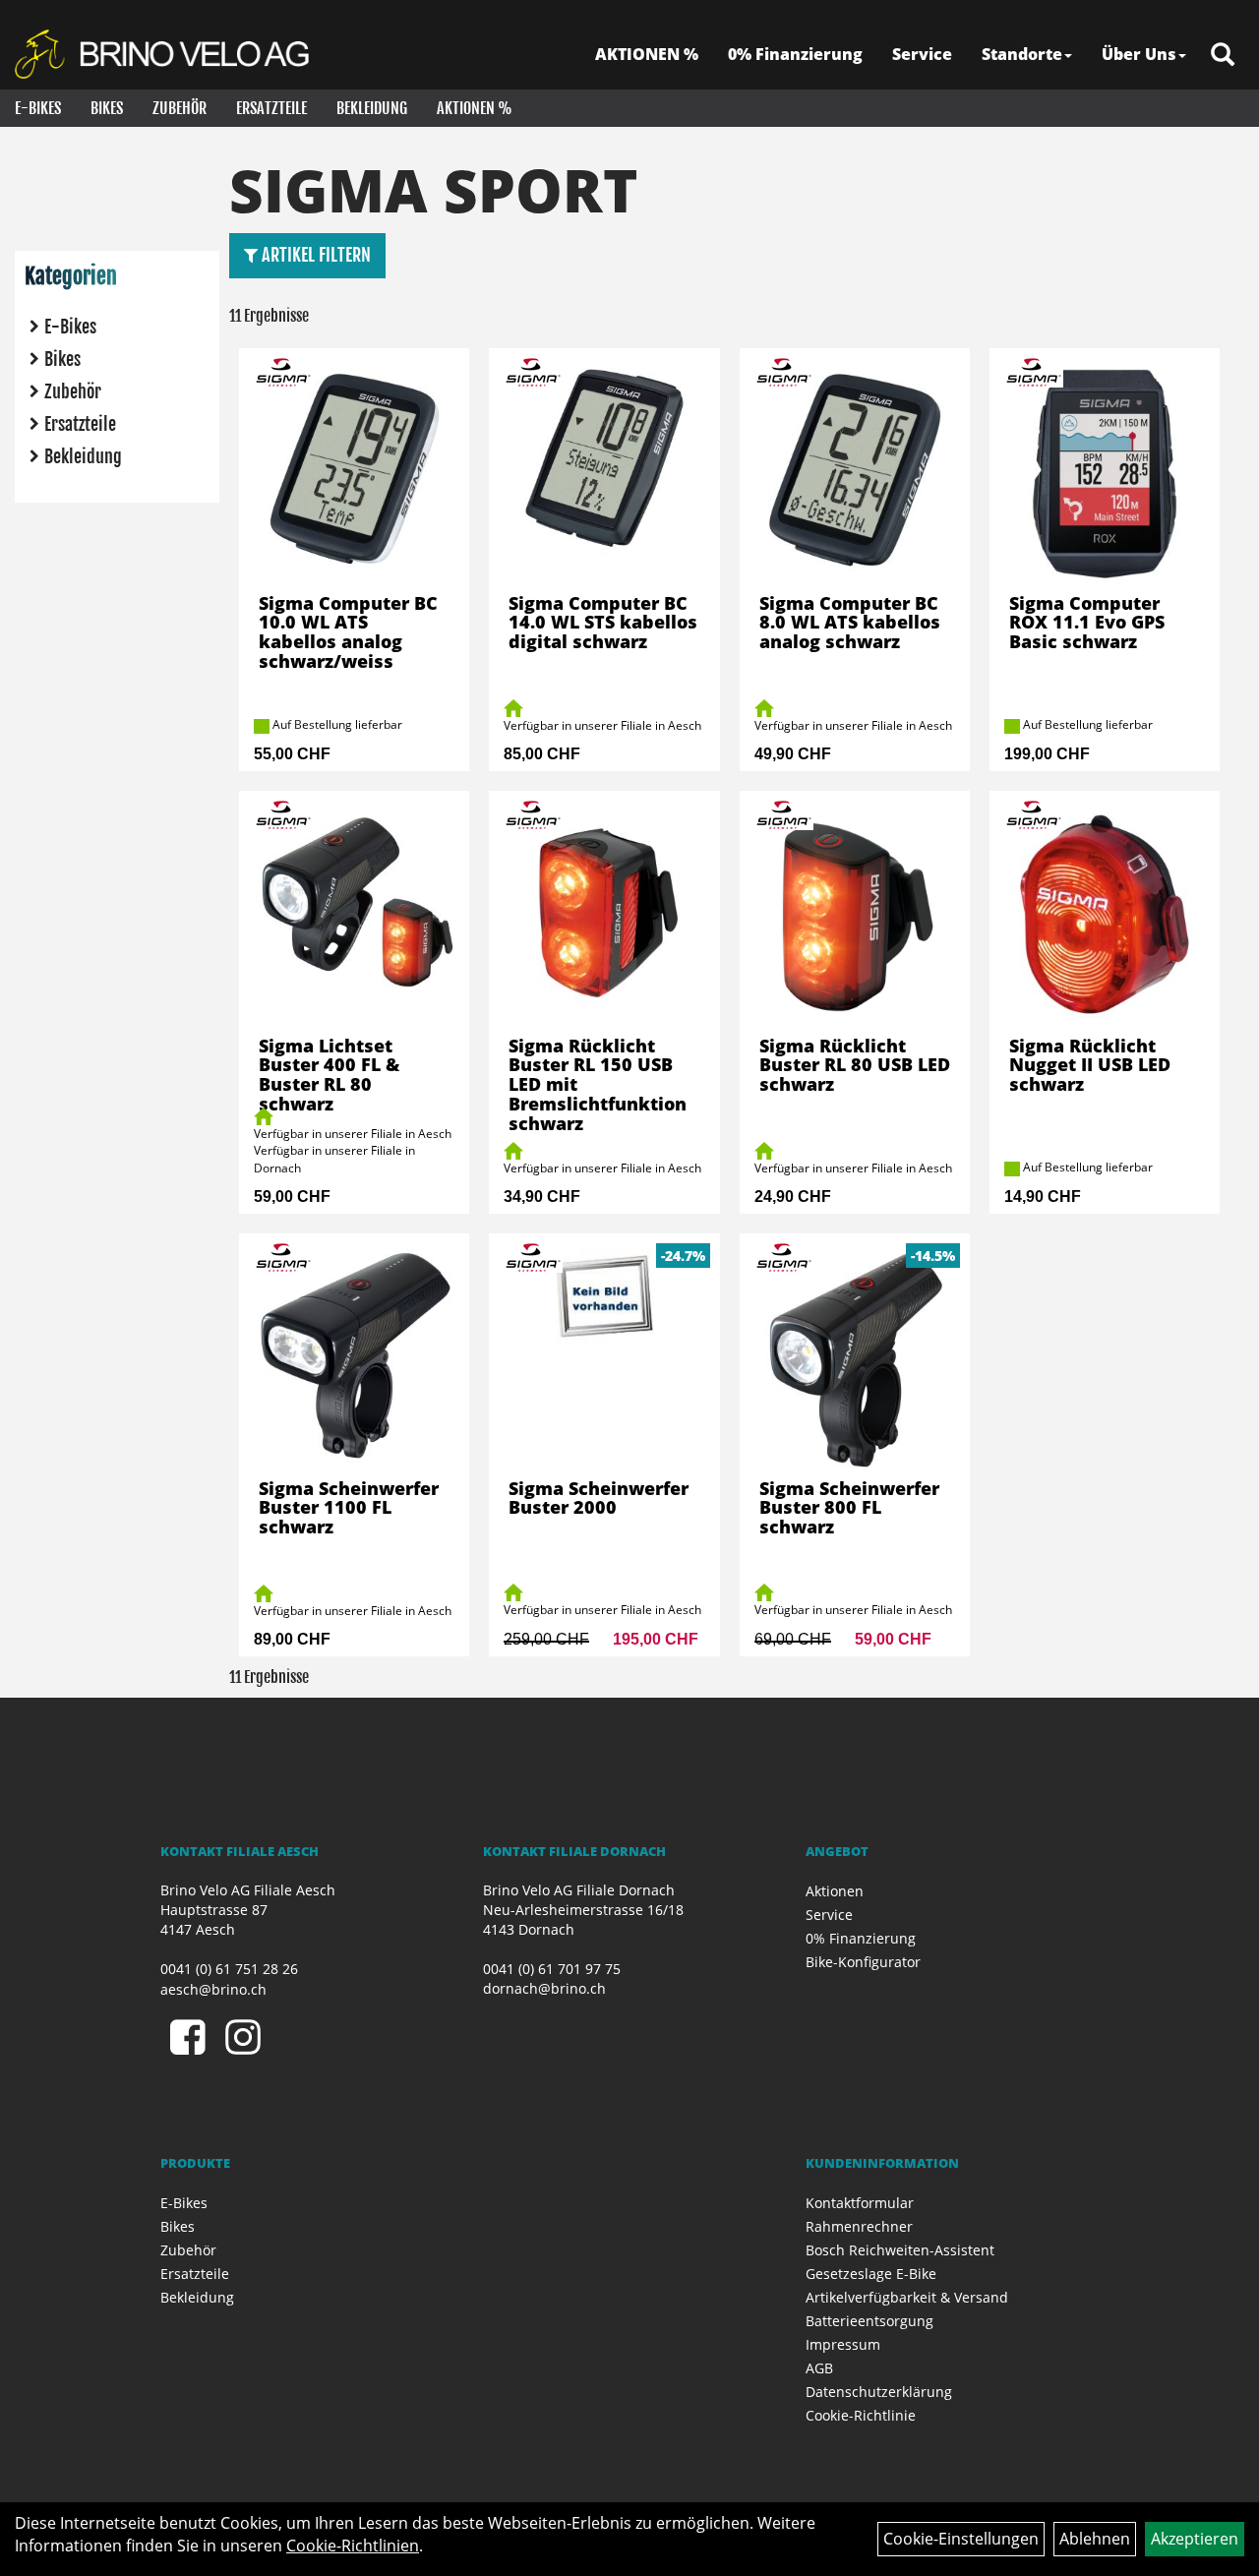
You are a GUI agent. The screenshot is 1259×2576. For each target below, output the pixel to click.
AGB (819, 2368)
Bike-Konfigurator (863, 1962)
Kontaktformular (860, 2203)
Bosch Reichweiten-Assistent (900, 2250)
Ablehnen (1095, 2539)
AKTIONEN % (647, 54)
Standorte (1022, 54)
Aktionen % (475, 108)
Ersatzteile (271, 108)
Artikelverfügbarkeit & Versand (907, 2297)
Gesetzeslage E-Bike (871, 2274)
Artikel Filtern (314, 255)
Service (922, 54)
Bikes (107, 108)
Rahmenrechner (859, 2226)
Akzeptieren (1195, 2539)
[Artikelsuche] (1223, 56)
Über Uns (1139, 54)
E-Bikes (38, 108)
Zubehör (180, 108)
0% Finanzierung (795, 54)
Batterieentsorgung (869, 2321)
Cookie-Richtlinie (861, 2415)
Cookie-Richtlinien (353, 2546)
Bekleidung (372, 108)
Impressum (843, 2344)
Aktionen (835, 1891)
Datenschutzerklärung (879, 2392)
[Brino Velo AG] (165, 54)
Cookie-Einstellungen (961, 2539)
